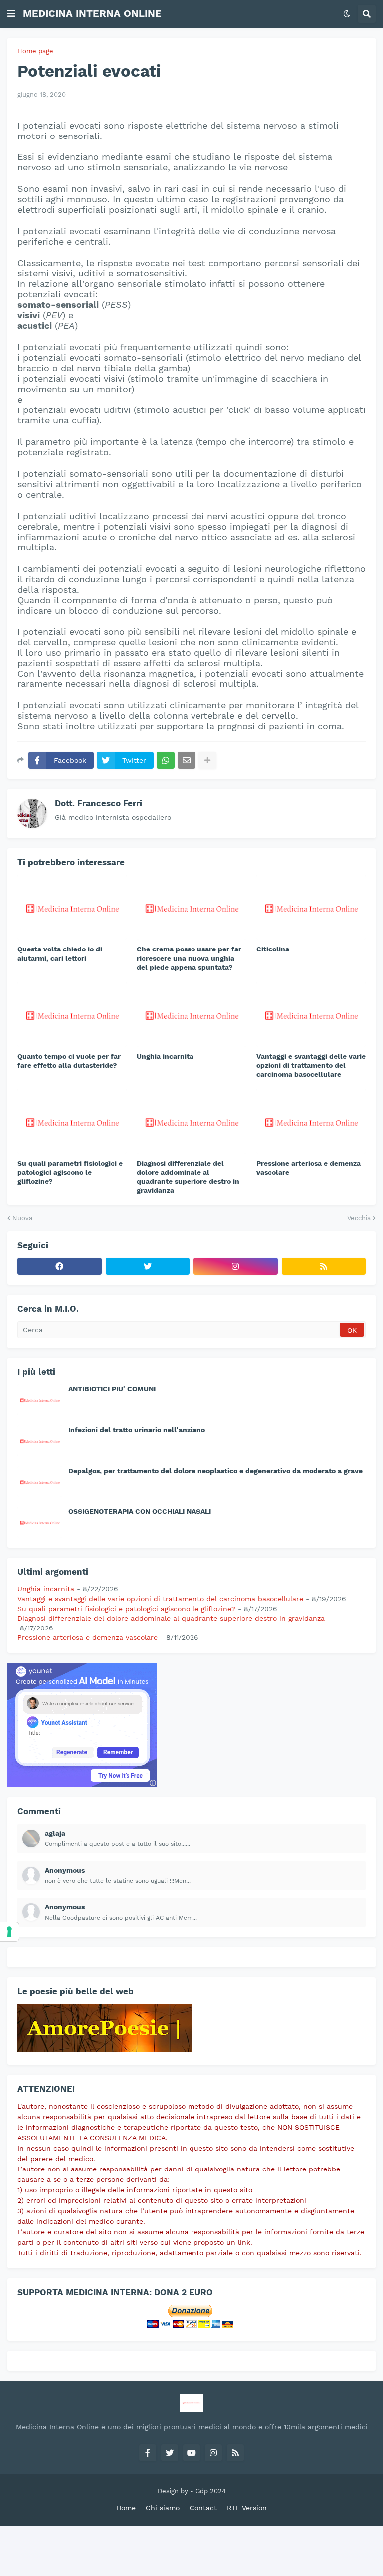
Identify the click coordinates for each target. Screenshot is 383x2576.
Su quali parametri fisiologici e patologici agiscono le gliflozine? (70, 1172)
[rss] (324, 1266)
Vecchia (359, 1218)
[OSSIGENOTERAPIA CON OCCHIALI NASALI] (40, 1522)
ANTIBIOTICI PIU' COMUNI (112, 1389)
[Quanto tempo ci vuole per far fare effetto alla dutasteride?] (72, 1014)
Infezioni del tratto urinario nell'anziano (137, 1430)
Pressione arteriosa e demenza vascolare (308, 1168)
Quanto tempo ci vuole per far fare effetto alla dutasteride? (69, 1061)
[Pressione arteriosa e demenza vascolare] (311, 1121)
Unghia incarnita (165, 1056)
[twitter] (148, 1266)
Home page (35, 51)
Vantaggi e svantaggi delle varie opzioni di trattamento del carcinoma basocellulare (311, 1065)
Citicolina (273, 949)
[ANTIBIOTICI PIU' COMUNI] (40, 1400)
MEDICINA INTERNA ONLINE (92, 13)
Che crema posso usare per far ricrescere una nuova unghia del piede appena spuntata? (189, 958)
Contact (203, 2508)
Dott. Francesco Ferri (98, 803)
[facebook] (60, 1266)
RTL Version (247, 2508)
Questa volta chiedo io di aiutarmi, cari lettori (60, 953)
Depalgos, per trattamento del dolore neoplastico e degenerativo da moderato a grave (215, 1471)
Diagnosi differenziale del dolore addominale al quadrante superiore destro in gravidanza (188, 1177)
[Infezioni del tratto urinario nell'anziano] (40, 1441)
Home (126, 2508)
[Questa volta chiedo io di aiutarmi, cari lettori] (72, 907)
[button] (11, 14)
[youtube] (191, 2453)
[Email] (187, 760)
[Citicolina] (311, 907)
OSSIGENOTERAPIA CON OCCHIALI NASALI (140, 1511)
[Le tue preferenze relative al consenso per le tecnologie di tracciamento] (9, 1932)
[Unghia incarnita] (191, 1014)
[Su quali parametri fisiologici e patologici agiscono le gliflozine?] (72, 1121)
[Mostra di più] (207, 760)
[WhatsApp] (166, 760)
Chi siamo (163, 2508)
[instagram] (236, 1266)
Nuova (22, 1218)
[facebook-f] (148, 2453)
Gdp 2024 (211, 2491)
